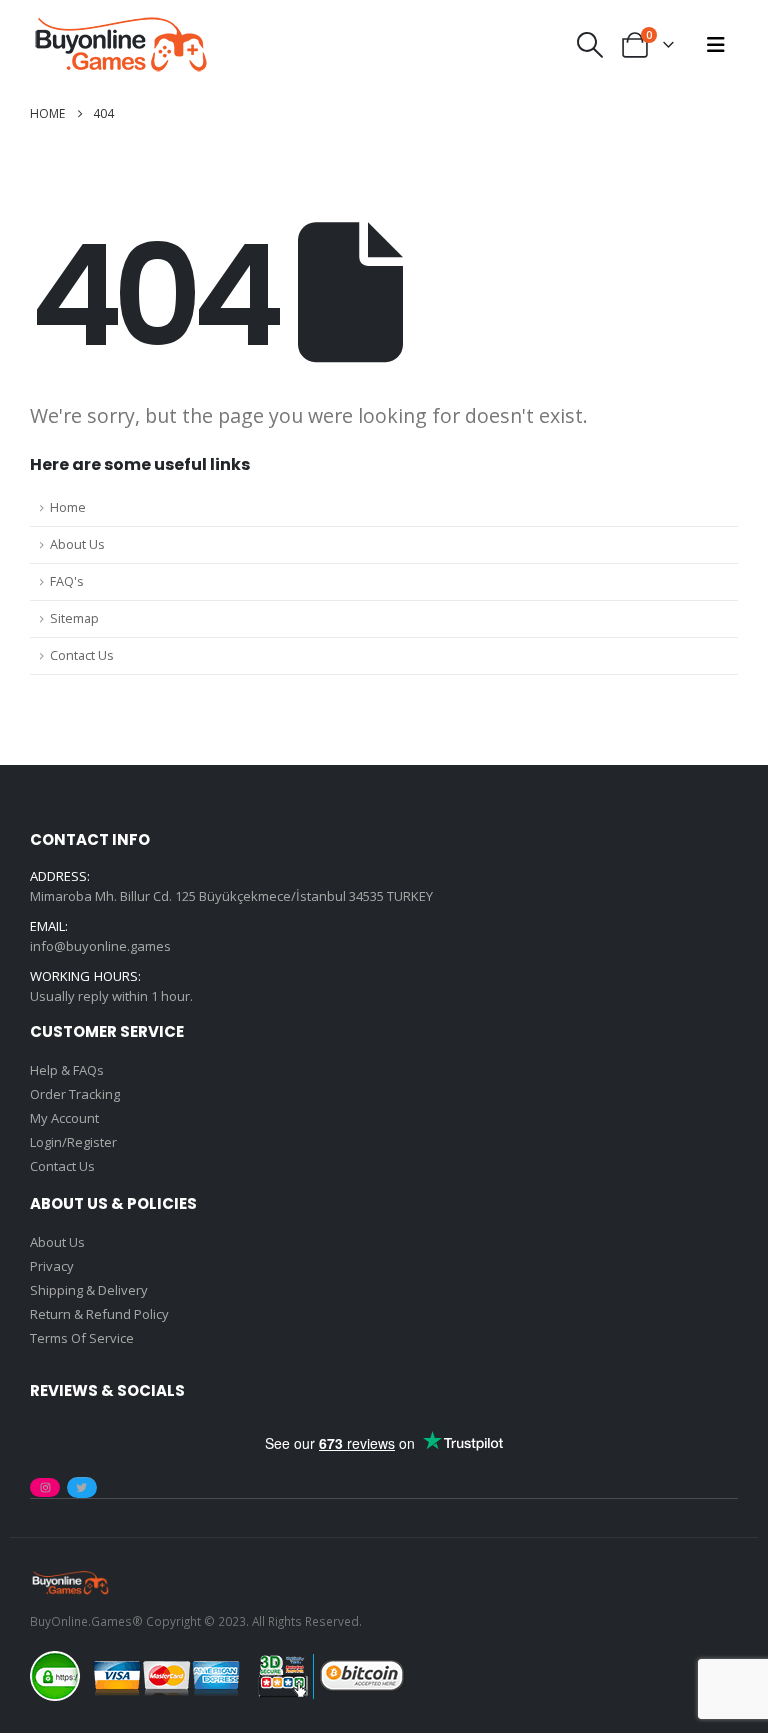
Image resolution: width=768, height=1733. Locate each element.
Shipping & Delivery (89, 1290)
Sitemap (74, 618)
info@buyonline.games (100, 946)
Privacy (52, 1266)
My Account (64, 1118)
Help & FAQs (67, 1070)
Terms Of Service (82, 1338)
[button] (590, 45)
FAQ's (67, 581)
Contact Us (82, 655)
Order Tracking (75, 1094)
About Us (77, 544)
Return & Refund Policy (99, 1314)
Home (68, 507)
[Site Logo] (120, 45)
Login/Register (73, 1142)
